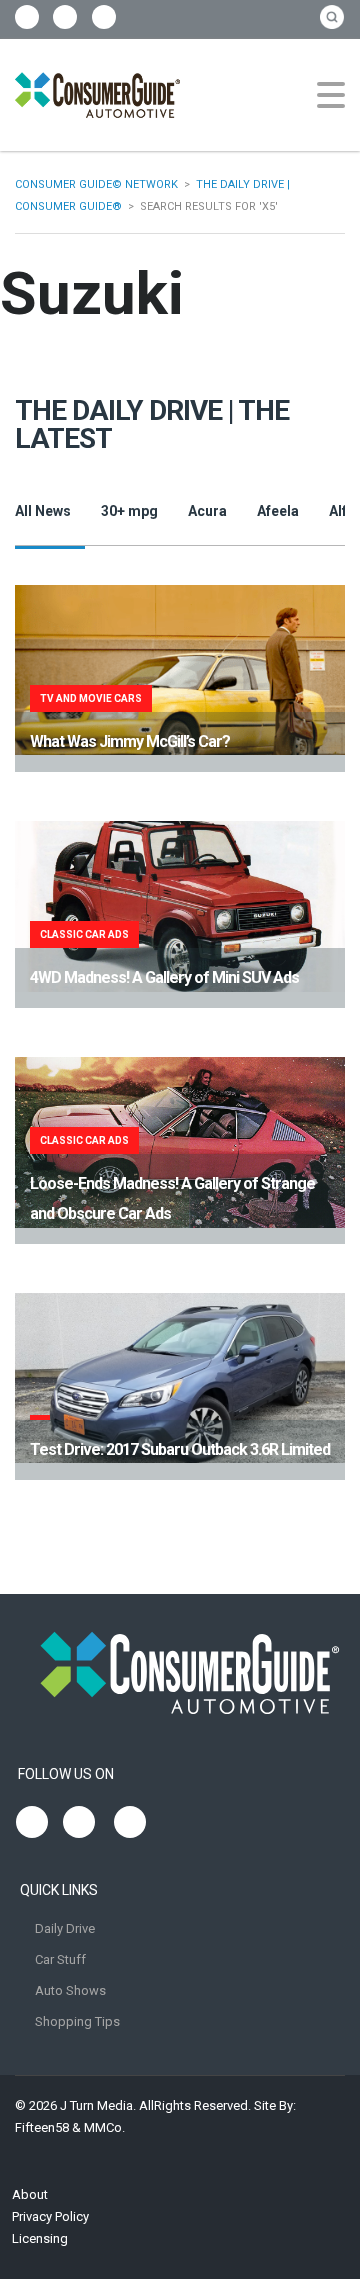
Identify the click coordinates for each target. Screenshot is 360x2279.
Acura (207, 511)
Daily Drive (65, 1928)
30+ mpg (129, 511)
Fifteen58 (42, 2127)
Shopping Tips (77, 2021)
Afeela (278, 511)
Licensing (40, 2238)
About (30, 2194)
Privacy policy (50, 2216)
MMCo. (104, 2127)
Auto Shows (70, 1990)
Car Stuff (60, 1959)
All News (43, 511)
